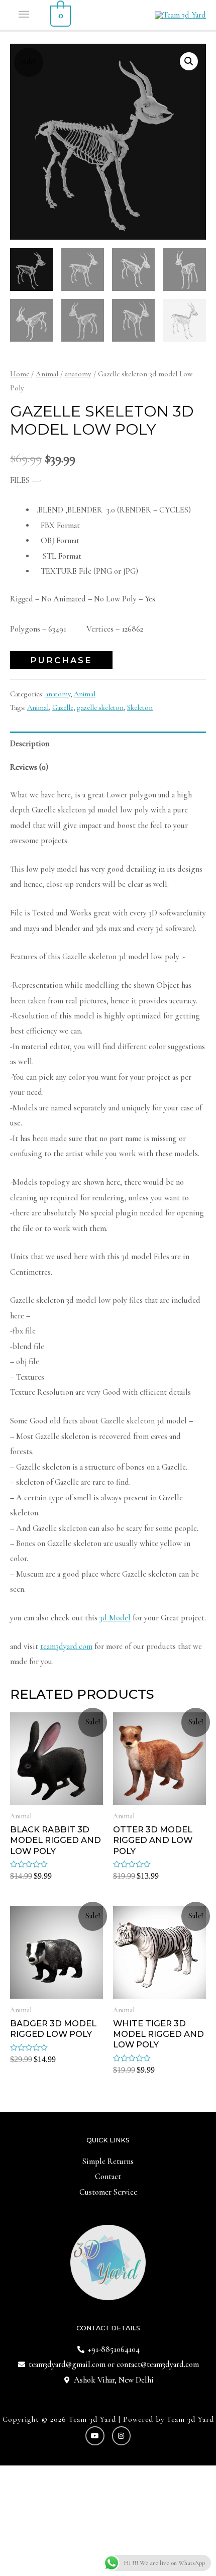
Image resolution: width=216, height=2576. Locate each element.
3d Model (115, 1618)
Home (20, 374)
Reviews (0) (29, 767)
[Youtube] (95, 2436)
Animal (47, 374)
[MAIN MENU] (25, 15)
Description (30, 744)
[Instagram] (122, 2436)
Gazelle (63, 707)
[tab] (108, 743)
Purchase (61, 660)
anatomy (78, 374)
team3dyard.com (66, 1646)
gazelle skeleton (100, 707)
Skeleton (140, 707)
